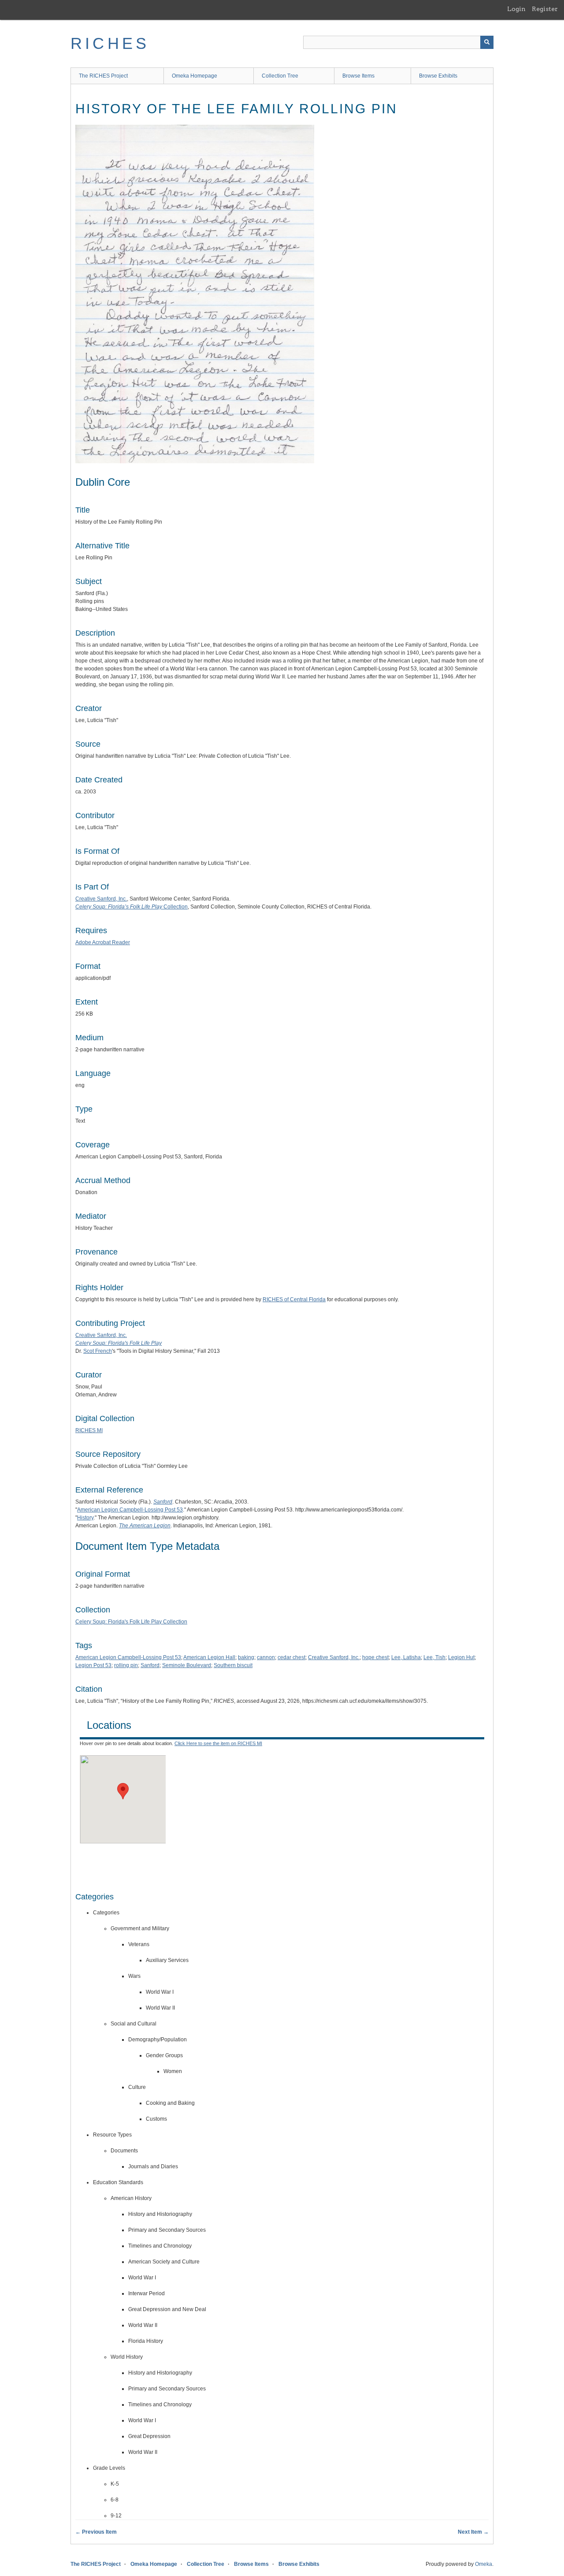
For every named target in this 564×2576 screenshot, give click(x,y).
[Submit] (487, 42)
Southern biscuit (233, 1665)
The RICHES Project (103, 76)
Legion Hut (461, 1657)
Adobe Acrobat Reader (103, 942)
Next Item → (473, 2532)
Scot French (98, 1351)
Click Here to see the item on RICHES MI (218, 1743)
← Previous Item (96, 2532)
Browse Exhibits (438, 76)
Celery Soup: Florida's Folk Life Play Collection (131, 1622)
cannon (266, 1657)
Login (516, 9)
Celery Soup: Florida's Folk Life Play (119, 1343)
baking (246, 1657)
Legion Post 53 (93, 1665)
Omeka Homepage (195, 76)
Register (545, 9)
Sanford (150, 1665)
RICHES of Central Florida (294, 1299)
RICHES (110, 43)
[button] (123, 1791)
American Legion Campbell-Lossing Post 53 (130, 1510)
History (85, 1518)
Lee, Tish (434, 1657)
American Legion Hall (209, 1657)
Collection (132, 907)
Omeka (484, 2564)
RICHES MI (89, 1430)
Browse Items (358, 76)
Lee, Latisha (406, 1657)
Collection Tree (280, 76)
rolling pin (126, 1665)
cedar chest (291, 1657)
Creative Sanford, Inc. (101, 899)
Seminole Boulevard (187, 1665)
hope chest (375, 1657)
